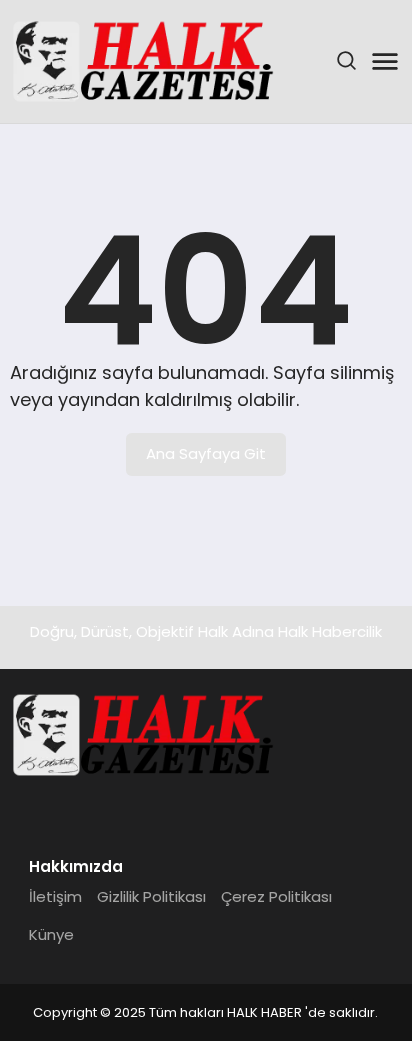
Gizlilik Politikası (151, 896)
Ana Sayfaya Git (206, 453)
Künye (51, 934)
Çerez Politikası (276, 896)
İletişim (55, 896)
